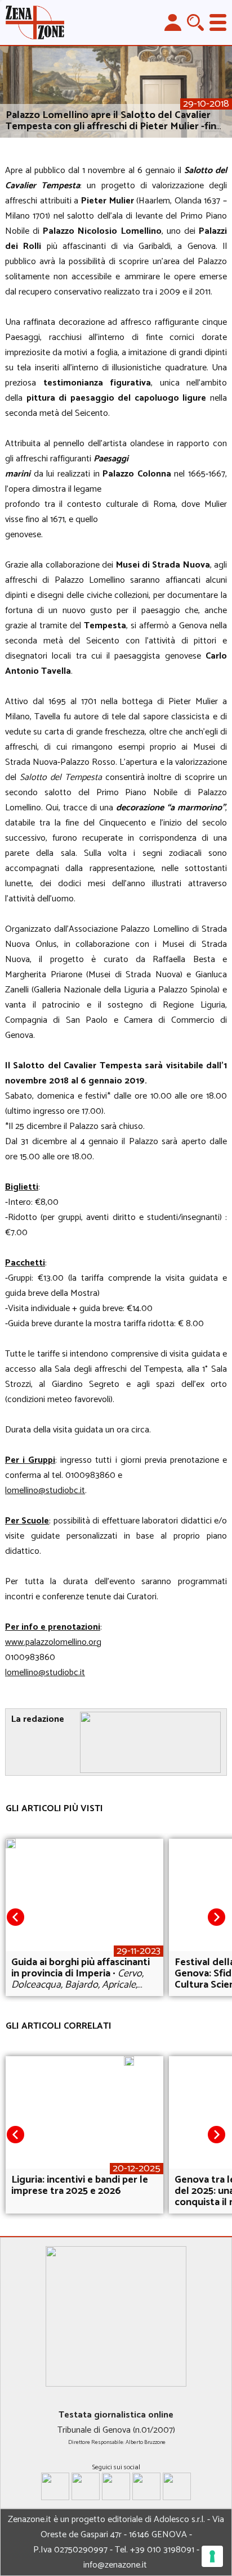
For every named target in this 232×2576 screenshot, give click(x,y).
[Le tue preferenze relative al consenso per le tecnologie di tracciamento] (212, 2556)
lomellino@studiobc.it (45, 1491)
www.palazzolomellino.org (53, 1642)
